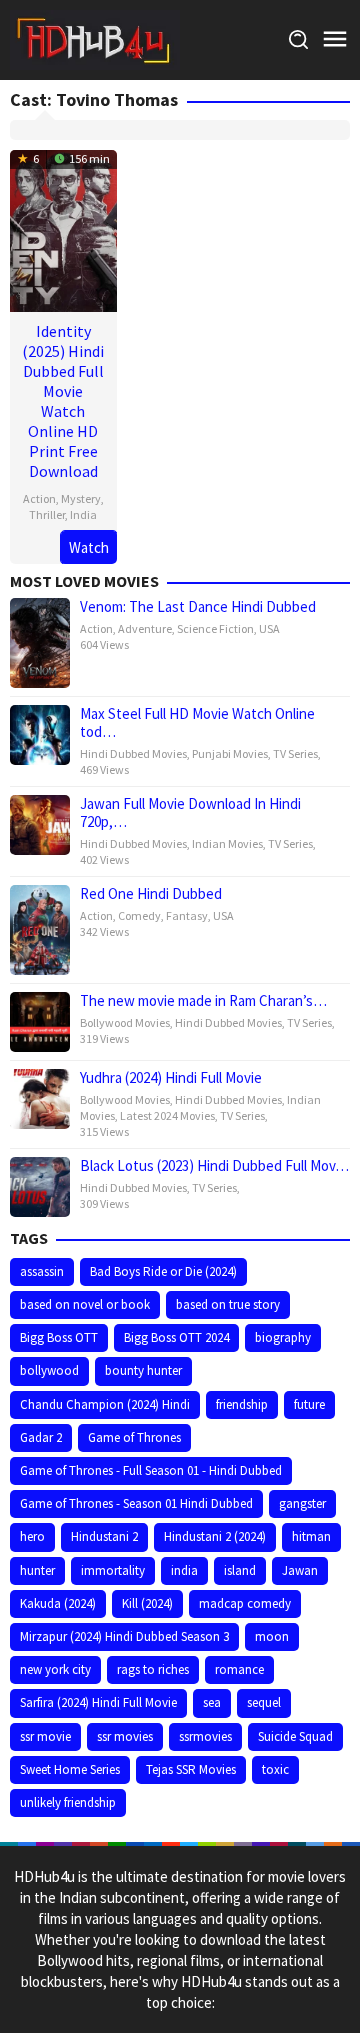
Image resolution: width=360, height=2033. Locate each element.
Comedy (139, 915)
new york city (55, 1669)
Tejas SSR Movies (191, 1769)
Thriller (47, 514)
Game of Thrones (134, 1437)
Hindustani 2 (104, 1536)
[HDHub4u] (95, 38)
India (83, 514)
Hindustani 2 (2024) (215, 1536)
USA (269, 628)
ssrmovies (205, 1736)
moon (272, 1636)
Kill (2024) (147, 1603)
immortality (113, 1570)
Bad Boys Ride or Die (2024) (163, 1271)
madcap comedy (245, 1603)
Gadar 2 (41, 1437)
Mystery (81, 498)
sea (212, 1702)
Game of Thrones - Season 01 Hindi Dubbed (136, 1503)
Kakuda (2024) (58, 1603)
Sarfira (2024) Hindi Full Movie (98, 1702)
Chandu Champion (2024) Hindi (105, 1404)
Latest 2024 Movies (167, 1115)
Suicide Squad (295, 1736)
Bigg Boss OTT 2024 (176, 1337)
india (184, 1570)
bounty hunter (143, 1370)
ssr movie (45, 1736)
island (240, 1570)
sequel (264, 1702)
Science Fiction (215, 628)
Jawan (300, 1570)
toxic (275, 1769)
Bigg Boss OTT (59, 1337)
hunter (37, 1570)
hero (32, 1536)
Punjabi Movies (230, 753)
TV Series (295, 753)
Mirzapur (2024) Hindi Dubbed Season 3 (124, 1636)
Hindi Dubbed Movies (133, 753)
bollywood (49, 1370)
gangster (302, 1503)
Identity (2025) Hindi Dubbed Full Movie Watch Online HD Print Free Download (63, 401)
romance (239, 1669)
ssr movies (125, 1736)
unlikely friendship (68, 1802)
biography (283, 1337)
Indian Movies (227, 843)
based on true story (228, 1304)
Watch (89, 547)
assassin (42, 1271)
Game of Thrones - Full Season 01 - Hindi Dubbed (151, 1470)
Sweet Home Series (70, 1769)
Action (39, 498)
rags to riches (153, 1669)
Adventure (145, 628)
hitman (311, 1536)
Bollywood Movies (125, 1022)
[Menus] (335, 39)
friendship (242, 1404)
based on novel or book (85, 1304)
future (309, 1404)
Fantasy (187, 915)
